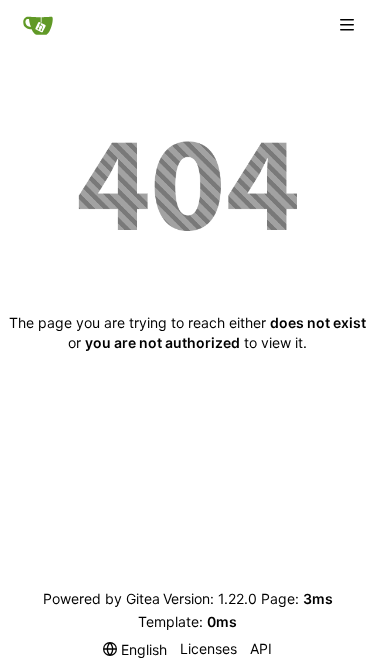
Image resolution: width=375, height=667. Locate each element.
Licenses (208, 648)
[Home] (38, 25)
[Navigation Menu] (347, 25)
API (261, 648)
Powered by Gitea (101, 598)
